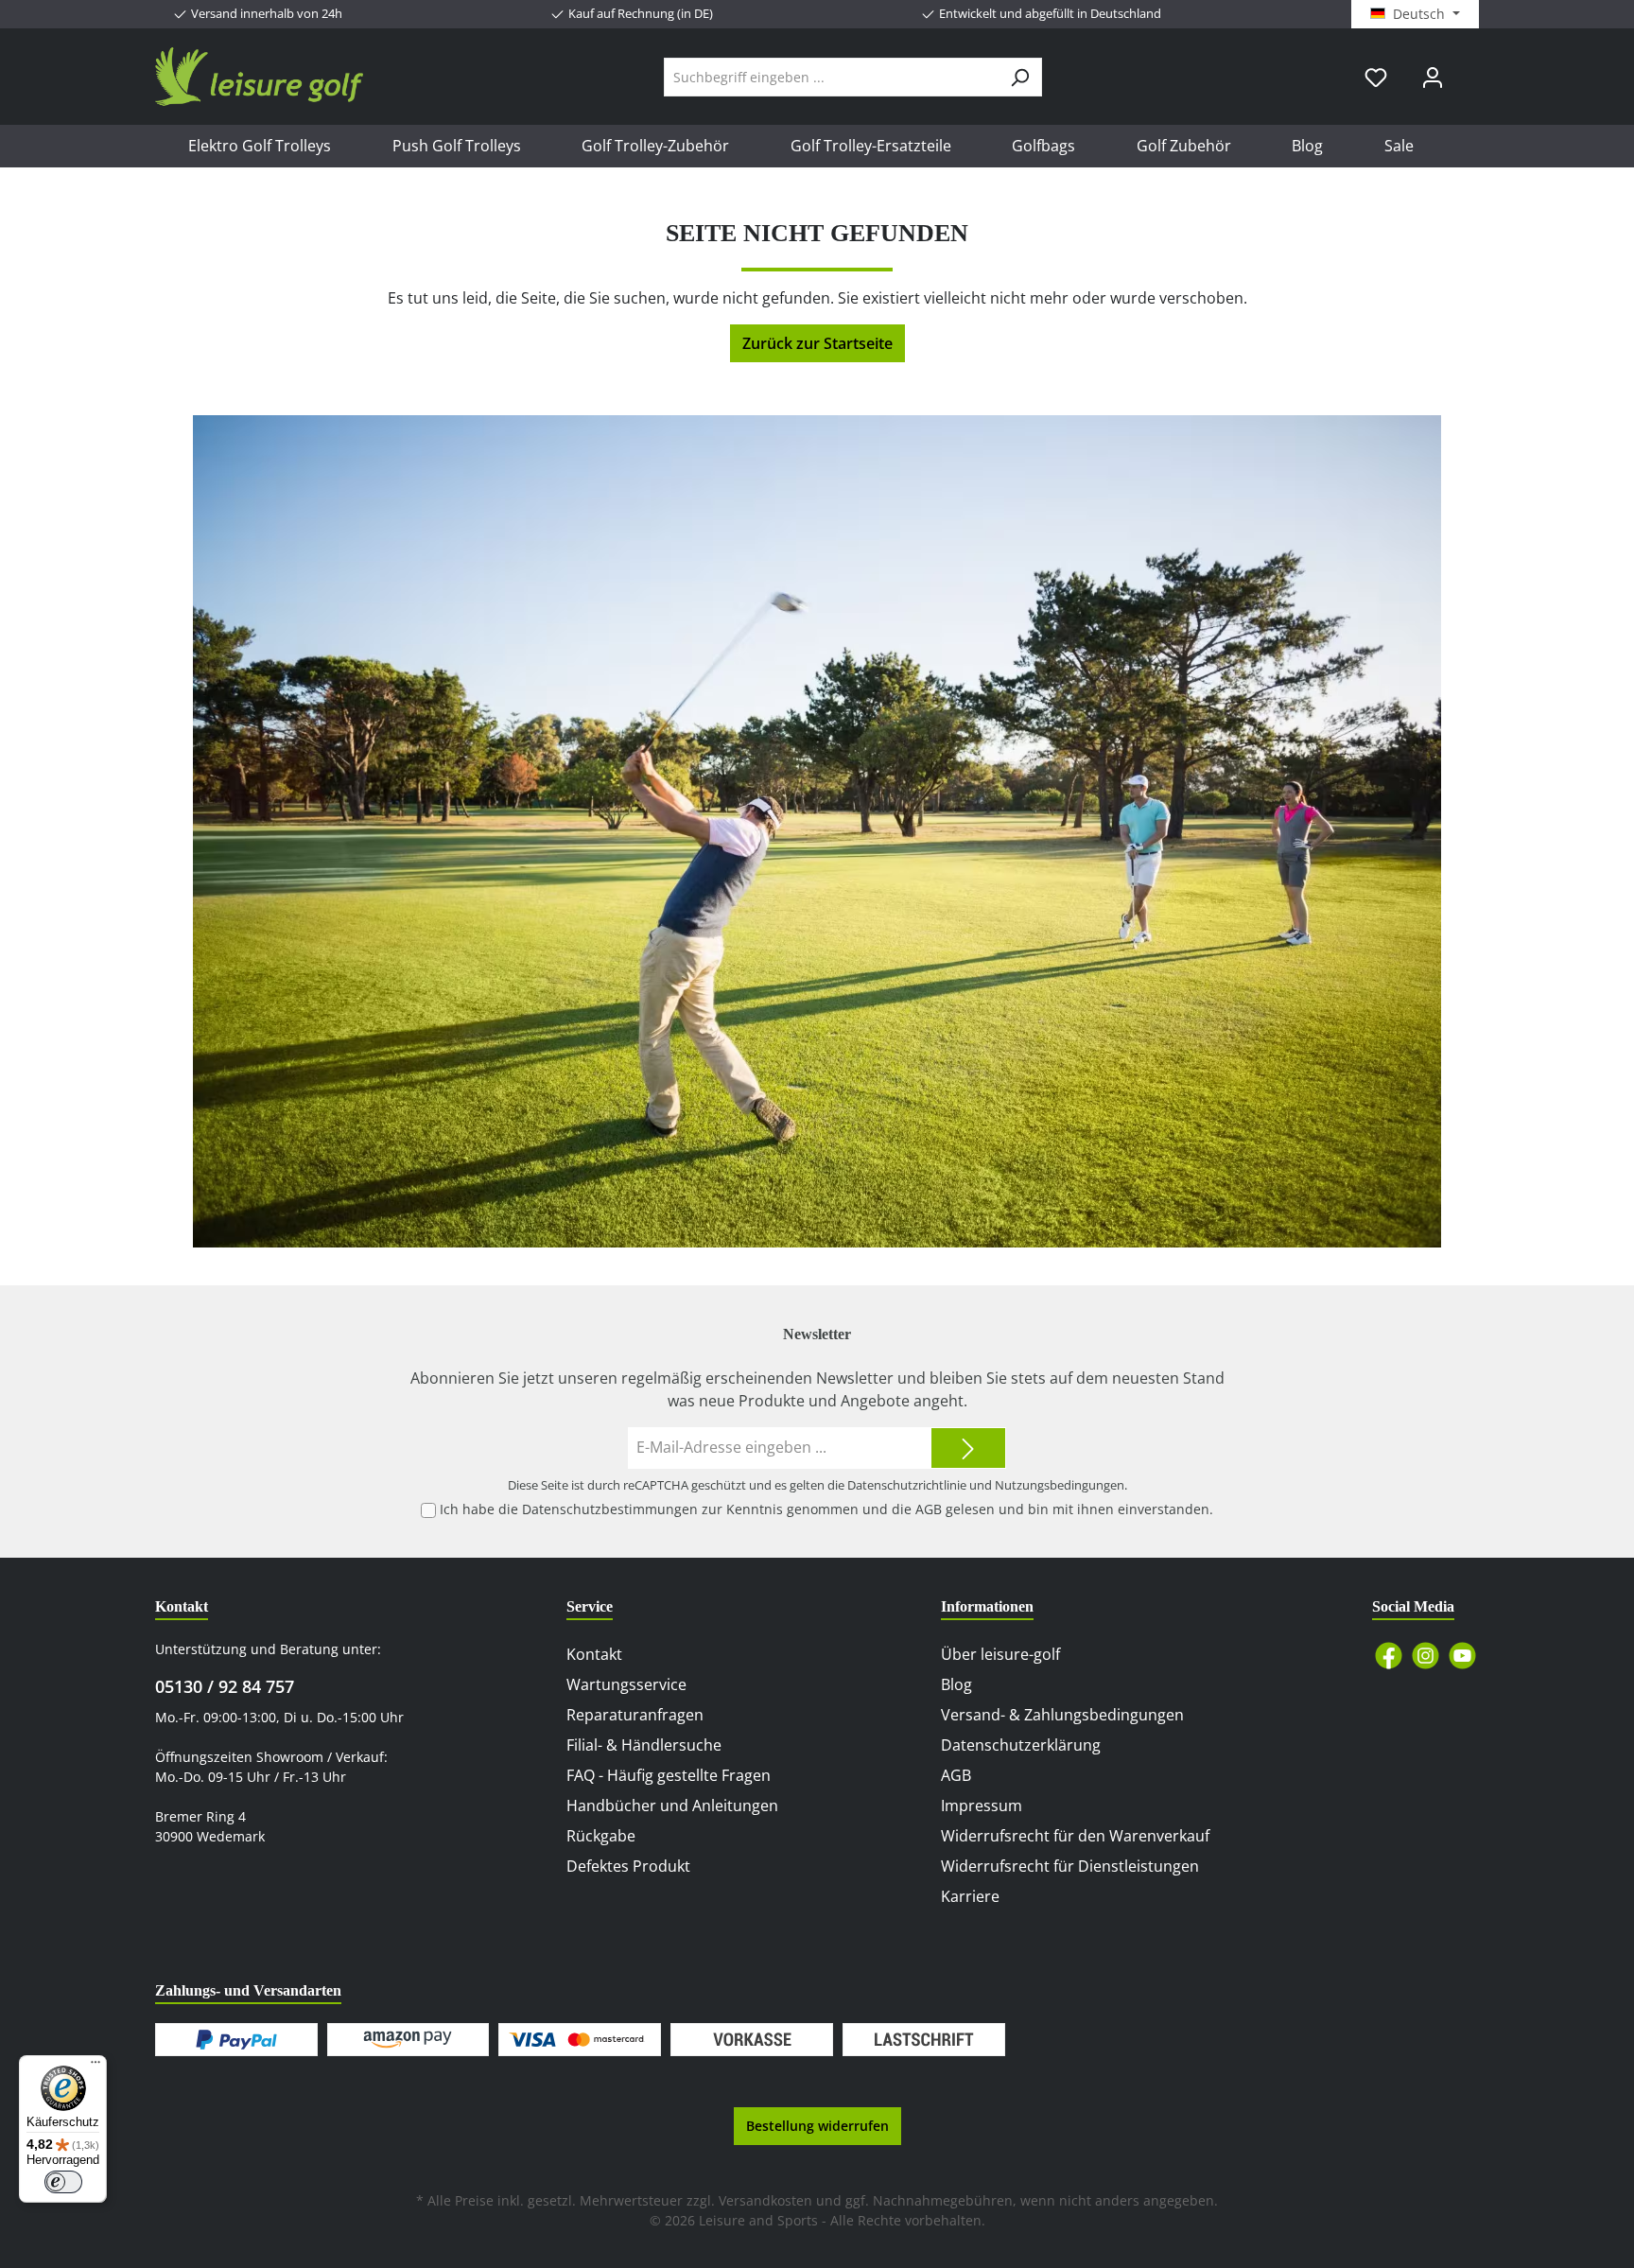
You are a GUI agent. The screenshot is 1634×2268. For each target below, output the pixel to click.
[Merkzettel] (1376, 77)
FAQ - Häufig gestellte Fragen (669, 1775)
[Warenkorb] (1472, 70)
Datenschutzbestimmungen (610, 1509)
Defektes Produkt (628, 1866)
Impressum (982, 1806)
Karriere (970, 1896)
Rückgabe (601, 1836)
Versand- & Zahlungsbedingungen (1062, 1715)
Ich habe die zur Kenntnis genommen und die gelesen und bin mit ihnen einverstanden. (826, 1509)
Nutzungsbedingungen (1060, 1485)
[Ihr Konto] (1433, 77)
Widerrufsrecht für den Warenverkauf (1075, 1836)
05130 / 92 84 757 (225, 1686)
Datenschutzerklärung (1021, 1745)
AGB (929, 1509)
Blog (956, 1684)
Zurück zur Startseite (817, 343)
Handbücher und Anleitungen (672, 1806)
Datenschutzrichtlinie (907, 1485)
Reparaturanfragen (635, 1715)
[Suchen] (1020, 77)
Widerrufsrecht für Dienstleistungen (1070, 1866)
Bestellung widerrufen (817, 2126)
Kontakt (594, 1654)
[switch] (63, 2182)
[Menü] (96, 2067)
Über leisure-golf (1000, 1654)
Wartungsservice (626, 1684)
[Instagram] (1425, 1656)
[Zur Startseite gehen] (259, 77)
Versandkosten (765, 2200)
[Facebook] (1389, 1656)
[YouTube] (1462, 1656)
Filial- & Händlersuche (644, 1745)
